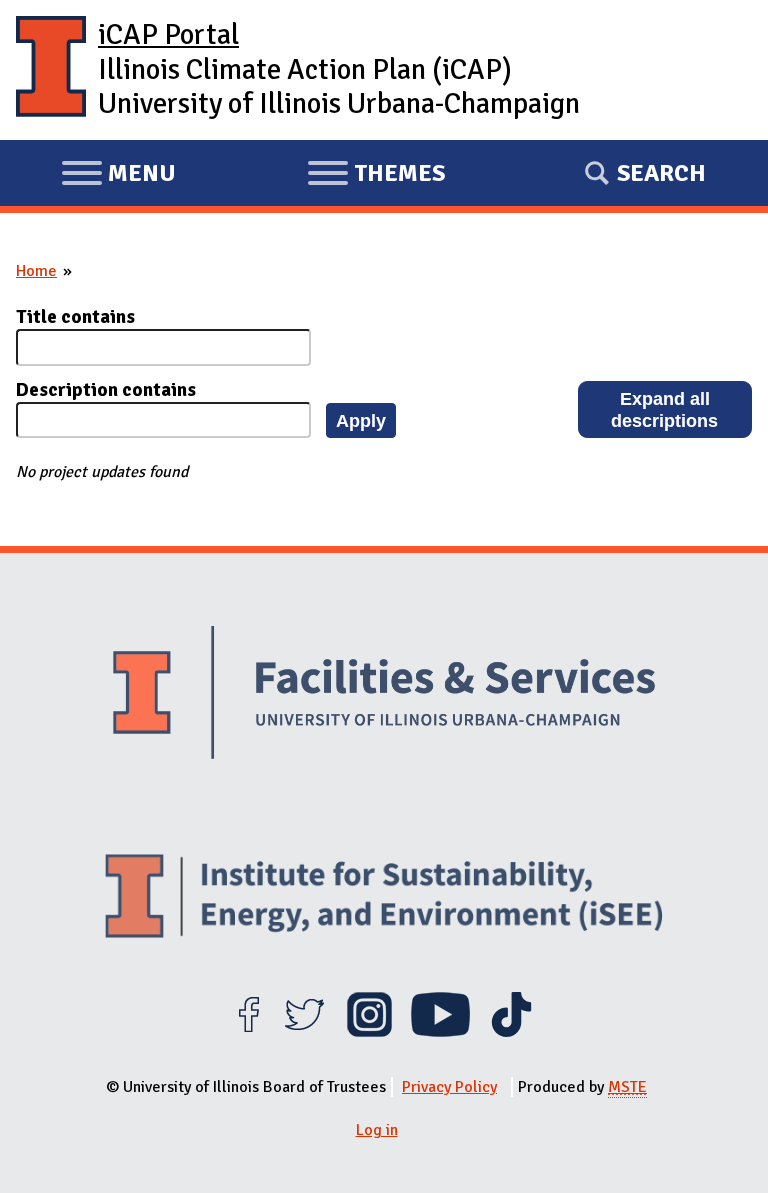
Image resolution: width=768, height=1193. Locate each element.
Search (661, 173)
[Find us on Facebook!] (248, 1032)
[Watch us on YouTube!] (440, 1032)
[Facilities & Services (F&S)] (384, 695)
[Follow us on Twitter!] (304, 1032)
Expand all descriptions (664, 409)
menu (118, 176)
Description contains (106, 390)
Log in (377, 1130)
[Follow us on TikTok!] (511, 1032)
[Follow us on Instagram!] (369, 1032)
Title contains (75, 317)
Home (36, 271)
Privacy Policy (449, 1087)
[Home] (51, 70)
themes (376, 176)
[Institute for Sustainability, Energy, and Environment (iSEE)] (384, 898)
